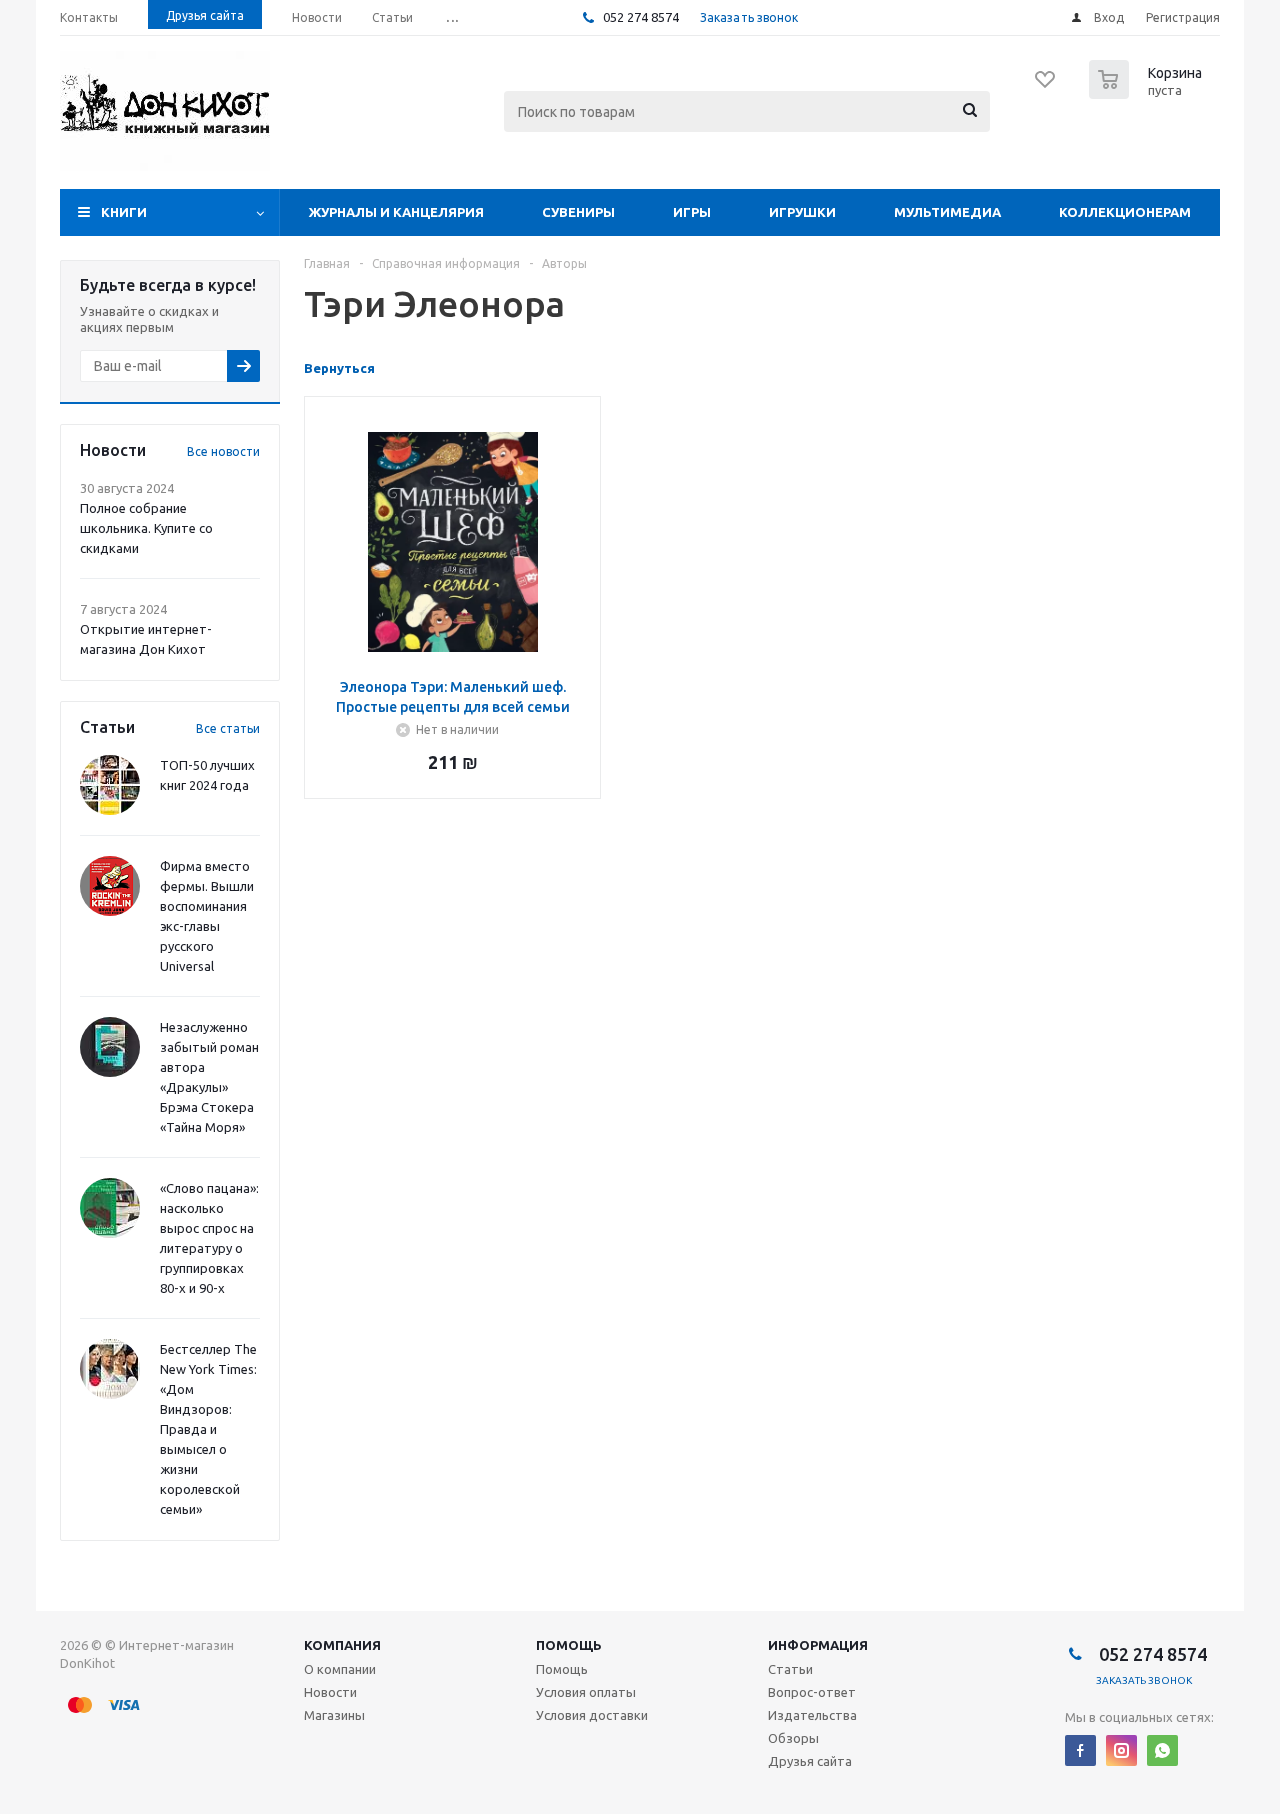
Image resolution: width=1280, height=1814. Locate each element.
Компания (342, 1645)
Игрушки (802, 212)
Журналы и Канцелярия (396, 212)
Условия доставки (592, 1715)
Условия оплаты (586, 1692)
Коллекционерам (1125, 212)
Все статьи (228, 728)
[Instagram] (1121, 1750)
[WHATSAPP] (1162, 1750)
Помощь (569, 1645)
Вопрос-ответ (812, 1692)
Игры (692, 212)
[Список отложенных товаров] (1046, 86)
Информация (818, 1645)
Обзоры (793, 1738)
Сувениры (578, 212)
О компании (340, 1669)
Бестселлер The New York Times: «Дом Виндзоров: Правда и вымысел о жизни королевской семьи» (208, 1429)
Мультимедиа (947, 212)
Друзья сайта (810, 1761)
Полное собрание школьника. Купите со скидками (146, 528)
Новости (330, 1692)
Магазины (334, 1715)
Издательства (812, 1715)
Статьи (790, 1669)
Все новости (223, 451)
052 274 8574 (639, 17)
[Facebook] (1080, 1750)
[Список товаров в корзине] (1148, 93)
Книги (124, 212)
